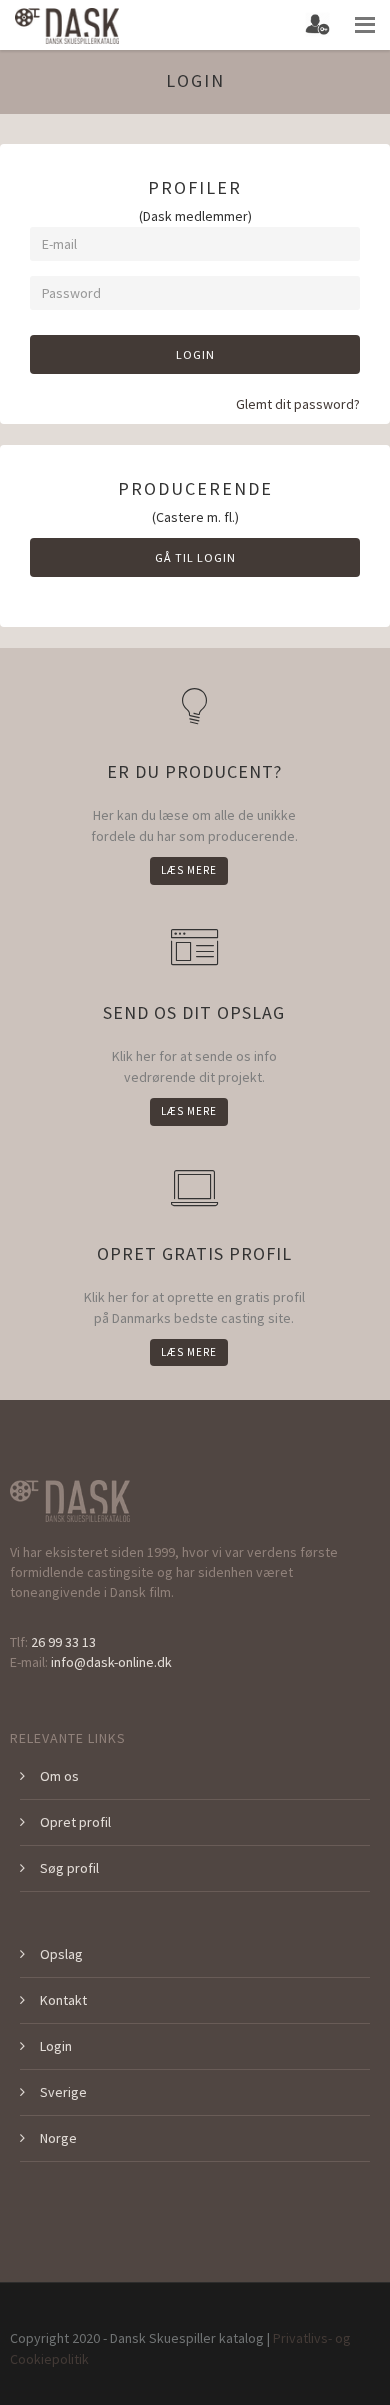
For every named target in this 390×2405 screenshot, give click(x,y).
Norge (58, 2138)
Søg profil (69, 1868)
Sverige (63, 2092)
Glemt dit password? (298, 404)
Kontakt (63, 2000)
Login (195, 354)
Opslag (61, 1954)
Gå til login (195, 557)
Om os (59, 1776)
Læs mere (189, 870)
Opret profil (75, 1822)
